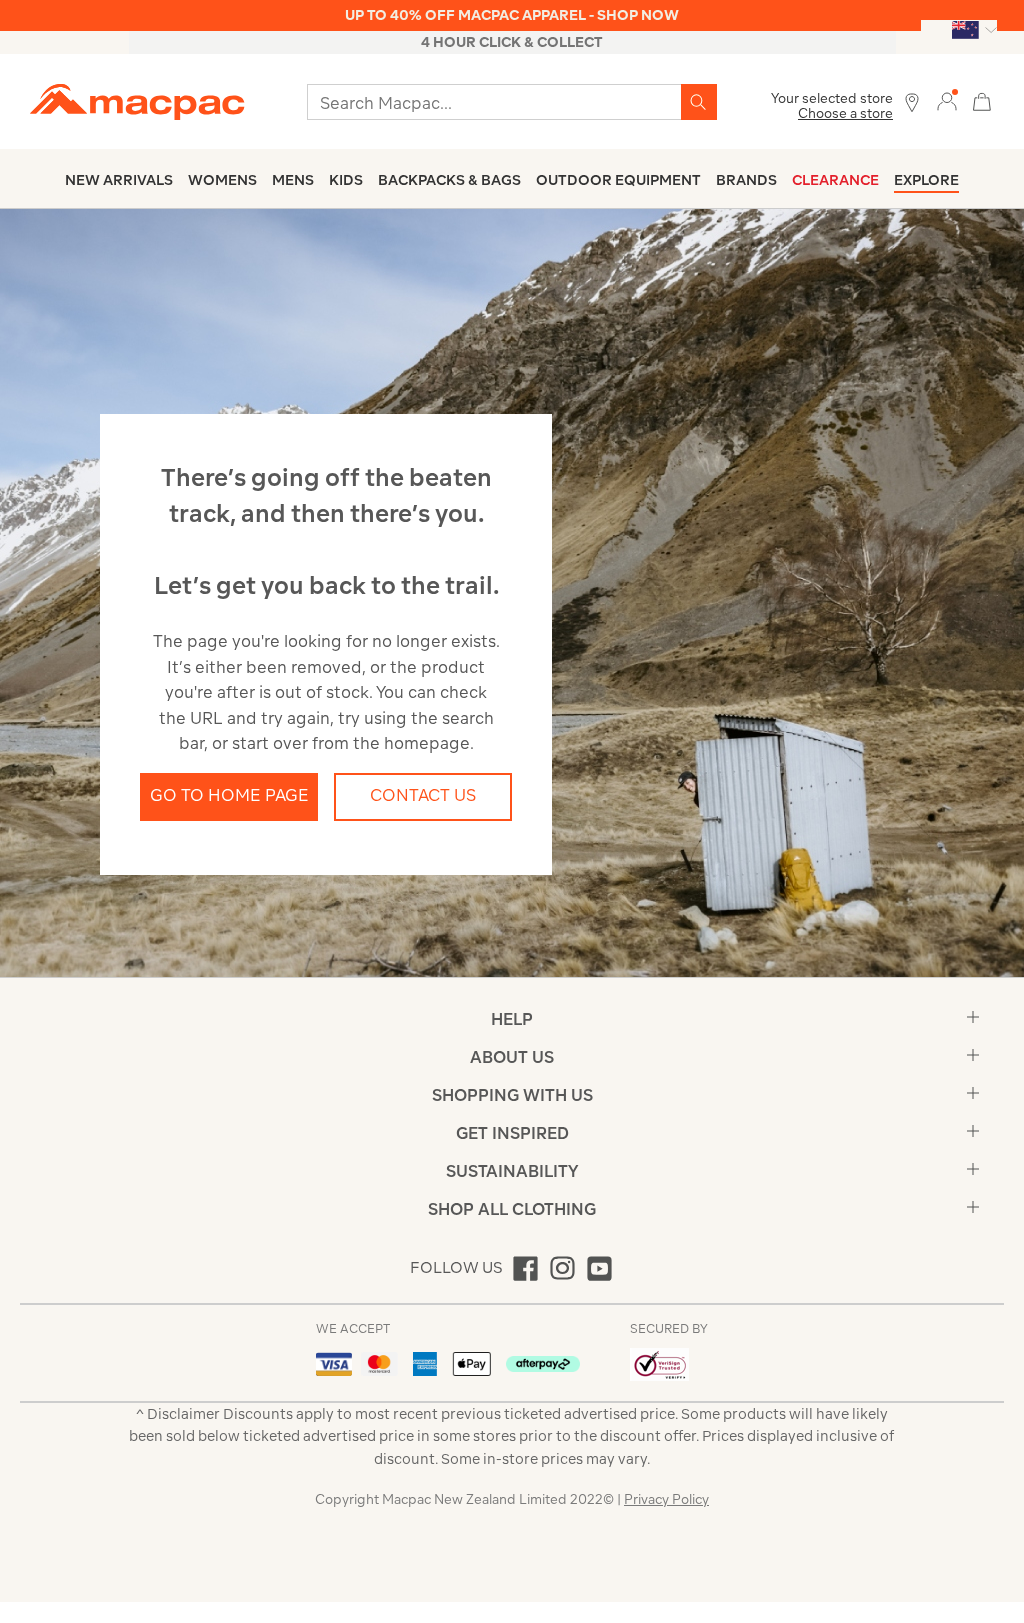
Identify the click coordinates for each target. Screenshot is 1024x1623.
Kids (346, 180)
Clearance (835, 180)
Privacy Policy (666, 1499)
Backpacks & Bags (449, 180)
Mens (293, 180)
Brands (746, 180)
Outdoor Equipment (618, 180)
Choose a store (845, 113)
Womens (222, 180)
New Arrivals (119, 180)
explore (926, 180)
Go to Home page (229, 795)
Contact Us (423, 795)
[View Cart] (982, 99)
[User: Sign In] (947, 100)
